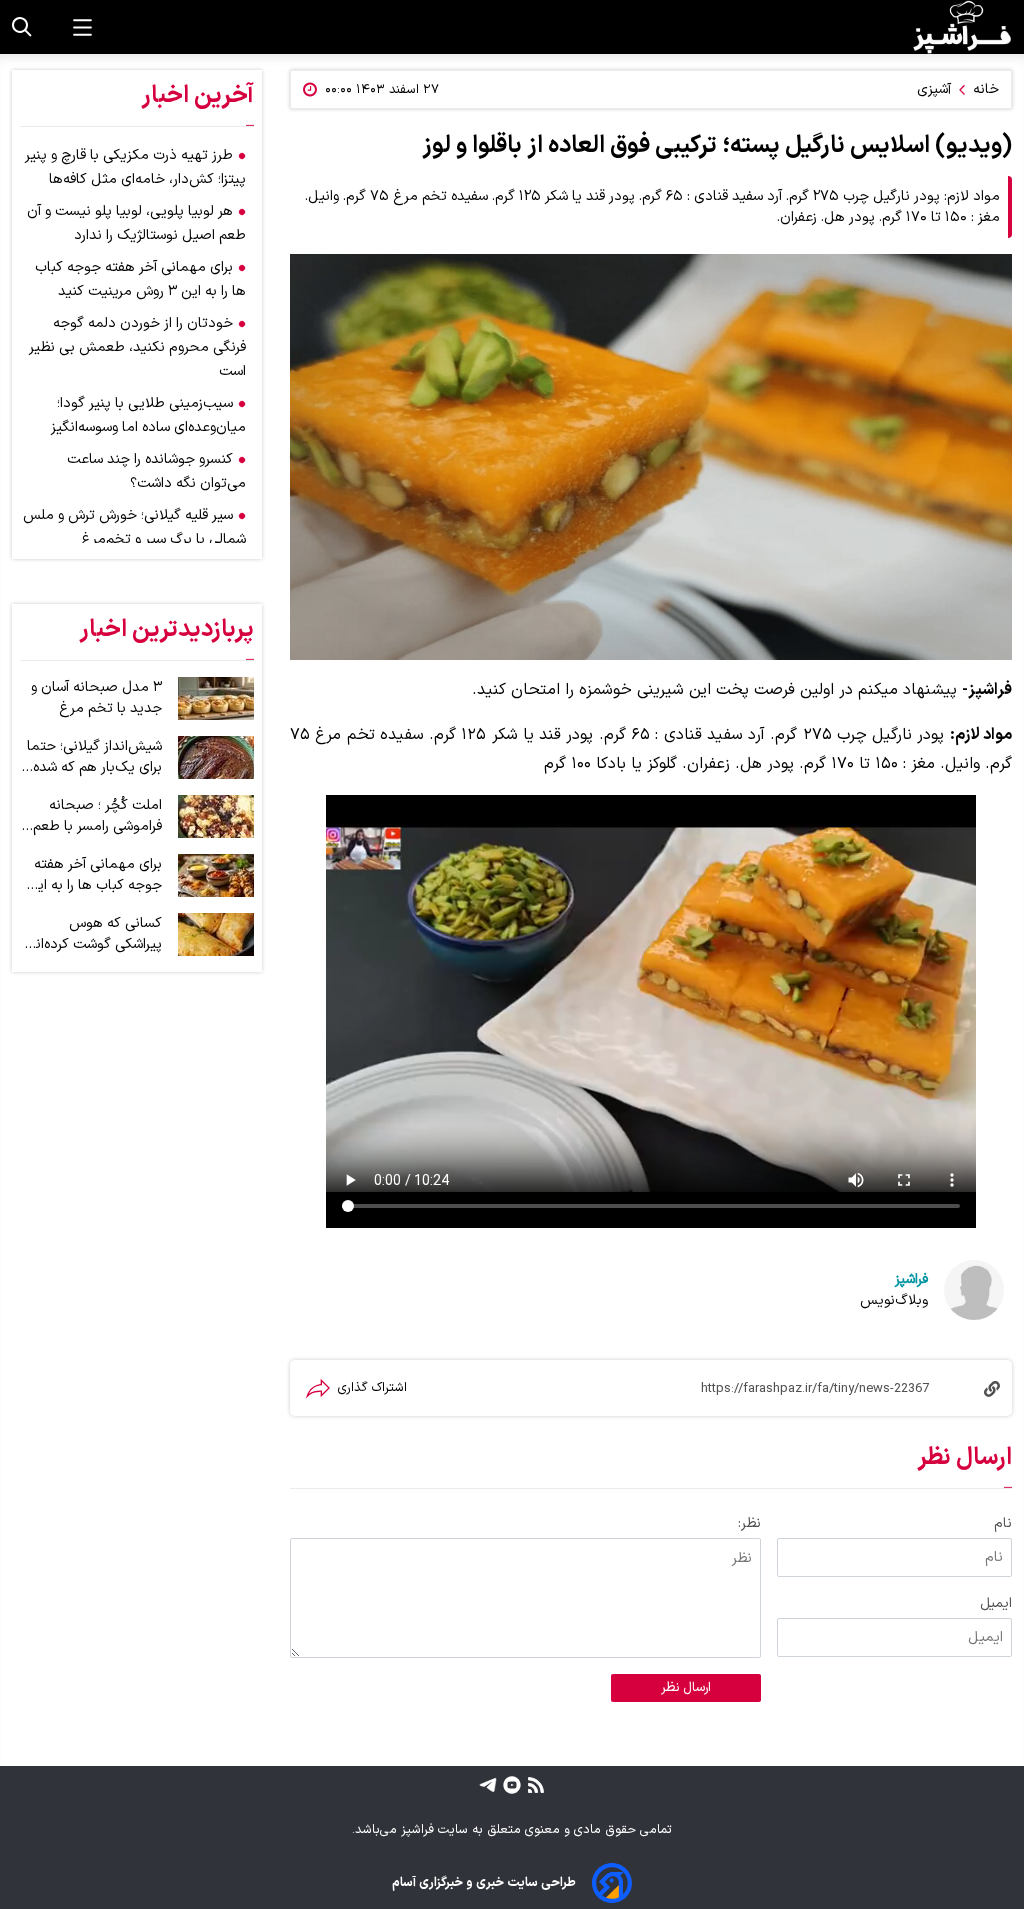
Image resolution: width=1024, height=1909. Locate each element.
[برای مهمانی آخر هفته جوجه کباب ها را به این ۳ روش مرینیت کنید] (216, 875)
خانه (986, 89)
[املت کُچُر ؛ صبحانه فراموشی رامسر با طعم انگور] (216, 816)
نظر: (749, 1523)
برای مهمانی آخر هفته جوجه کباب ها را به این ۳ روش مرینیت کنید (94, 875)
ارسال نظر (686, 1688)
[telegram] (488, 1784)
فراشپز (911, 1279)
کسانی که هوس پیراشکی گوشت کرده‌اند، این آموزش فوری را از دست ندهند (93, 934)
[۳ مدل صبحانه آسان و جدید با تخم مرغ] (216, 698)
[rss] (533, 1784)
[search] (22, 27)
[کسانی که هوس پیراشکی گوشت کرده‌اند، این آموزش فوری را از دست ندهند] (216, 934)
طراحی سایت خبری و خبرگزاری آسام (484, 1882)
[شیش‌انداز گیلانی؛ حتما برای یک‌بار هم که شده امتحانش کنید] (216, 757)
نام (1003, 1523)
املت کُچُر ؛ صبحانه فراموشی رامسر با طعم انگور (97, 816)
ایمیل (996, 1603)
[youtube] (509, 1784)
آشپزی (934, 89)
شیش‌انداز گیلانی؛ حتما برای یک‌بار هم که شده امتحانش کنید (94, 757)
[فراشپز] (962, 27)
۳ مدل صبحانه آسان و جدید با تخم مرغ (96, 698)
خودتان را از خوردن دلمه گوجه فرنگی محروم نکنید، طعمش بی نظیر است (137, 347)
